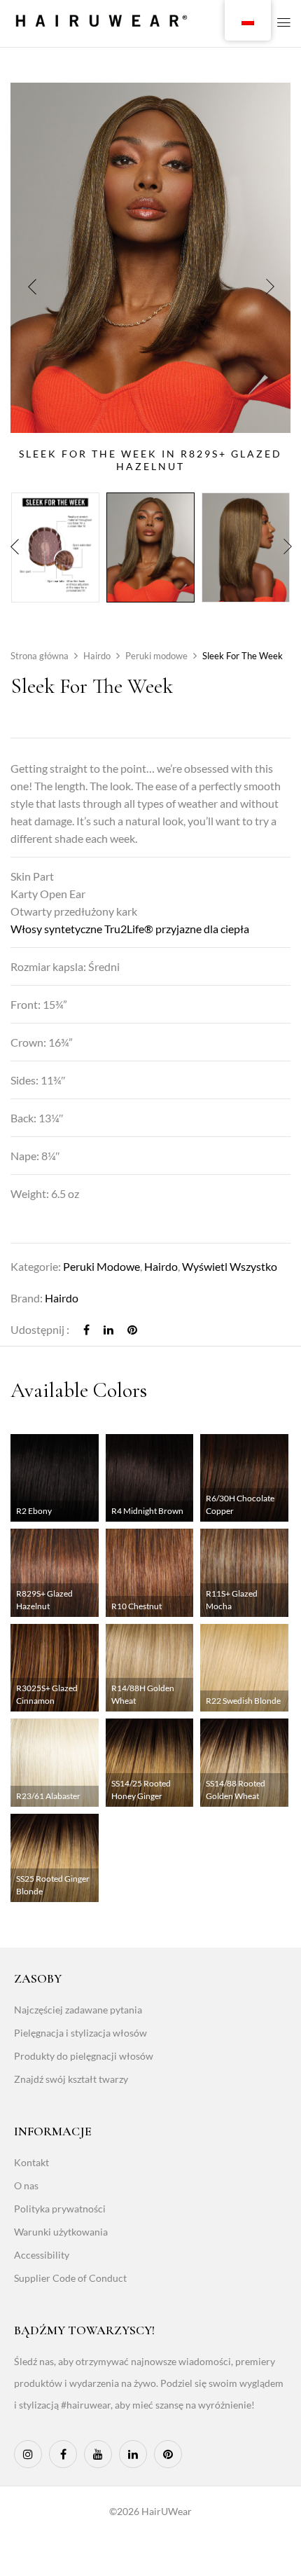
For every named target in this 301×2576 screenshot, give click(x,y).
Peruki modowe (156, 656)
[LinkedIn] (108, 1329)
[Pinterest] (132, 1329)
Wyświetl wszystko (230, 1266)
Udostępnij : (40, 1329)
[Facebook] (86, 1329)
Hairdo (97, 656)
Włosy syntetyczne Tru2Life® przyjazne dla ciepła (130, 929)
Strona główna (40, 656)
